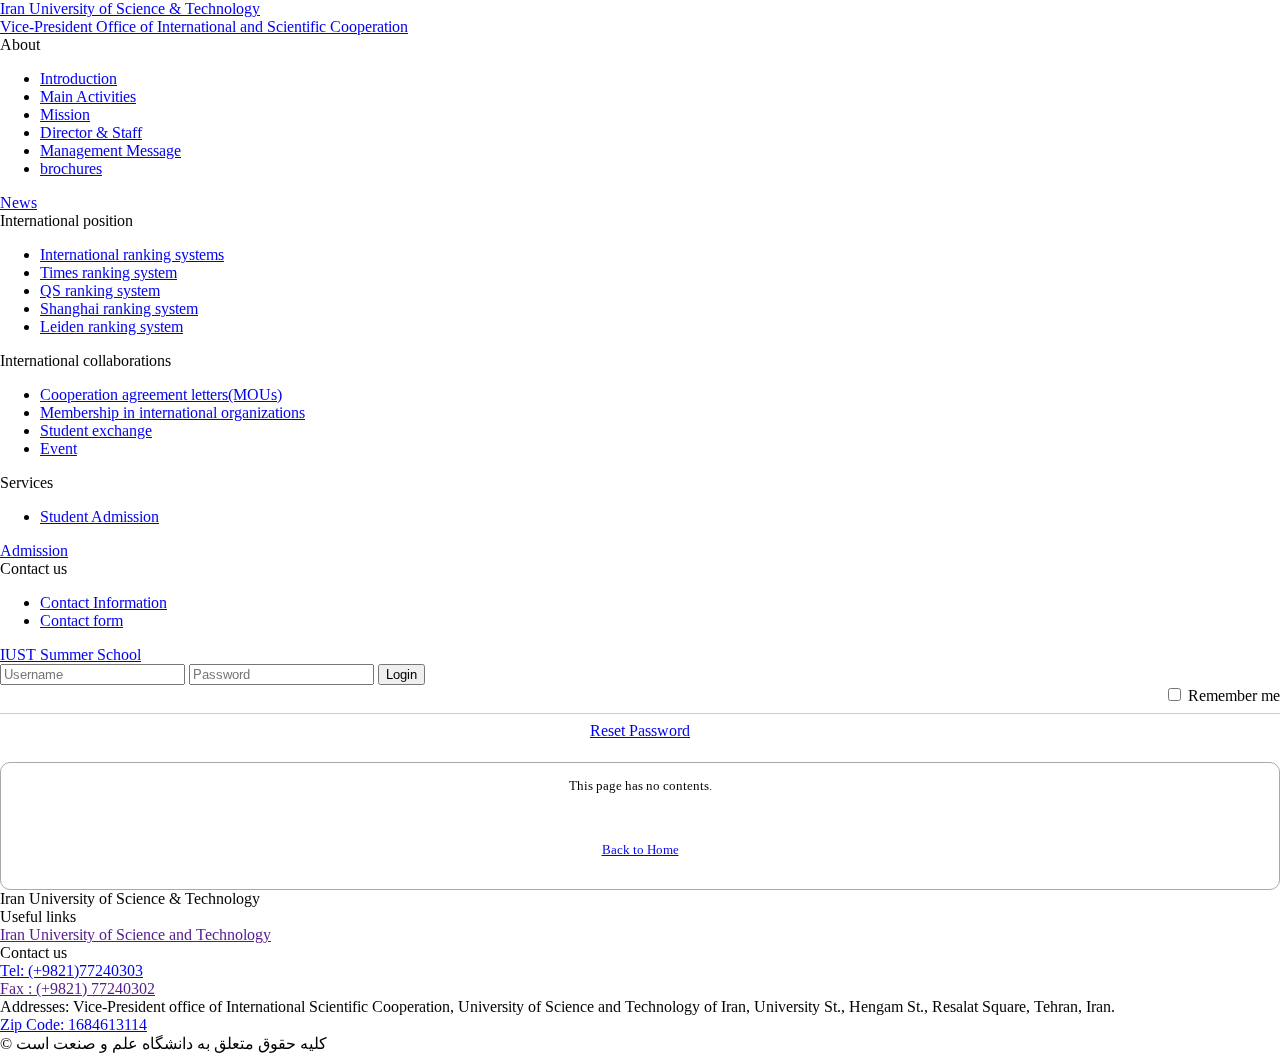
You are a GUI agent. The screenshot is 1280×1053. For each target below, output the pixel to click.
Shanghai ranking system (119, 308)
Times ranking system (108, 272)
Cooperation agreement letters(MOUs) (161, 394)
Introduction (78, 78)
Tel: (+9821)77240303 (71, 970)
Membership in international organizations (172, 412)
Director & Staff (91, 132)
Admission (34, 550)
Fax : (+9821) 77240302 (77, 988)
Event (58, 448)
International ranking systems (132, 254)
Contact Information (103, 602)
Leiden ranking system (111, 326)
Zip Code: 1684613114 (73, 1024)
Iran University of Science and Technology (135, 934)
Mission (65, 114)
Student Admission (99, 516)
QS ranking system (100, 290)
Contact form (81, 620)
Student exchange (96, 430)
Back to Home (640, 849)
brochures (71, 168)
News (18, 202)
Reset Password (640, 730)
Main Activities (88, 96)
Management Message (110, 150)
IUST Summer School (70, 654)
